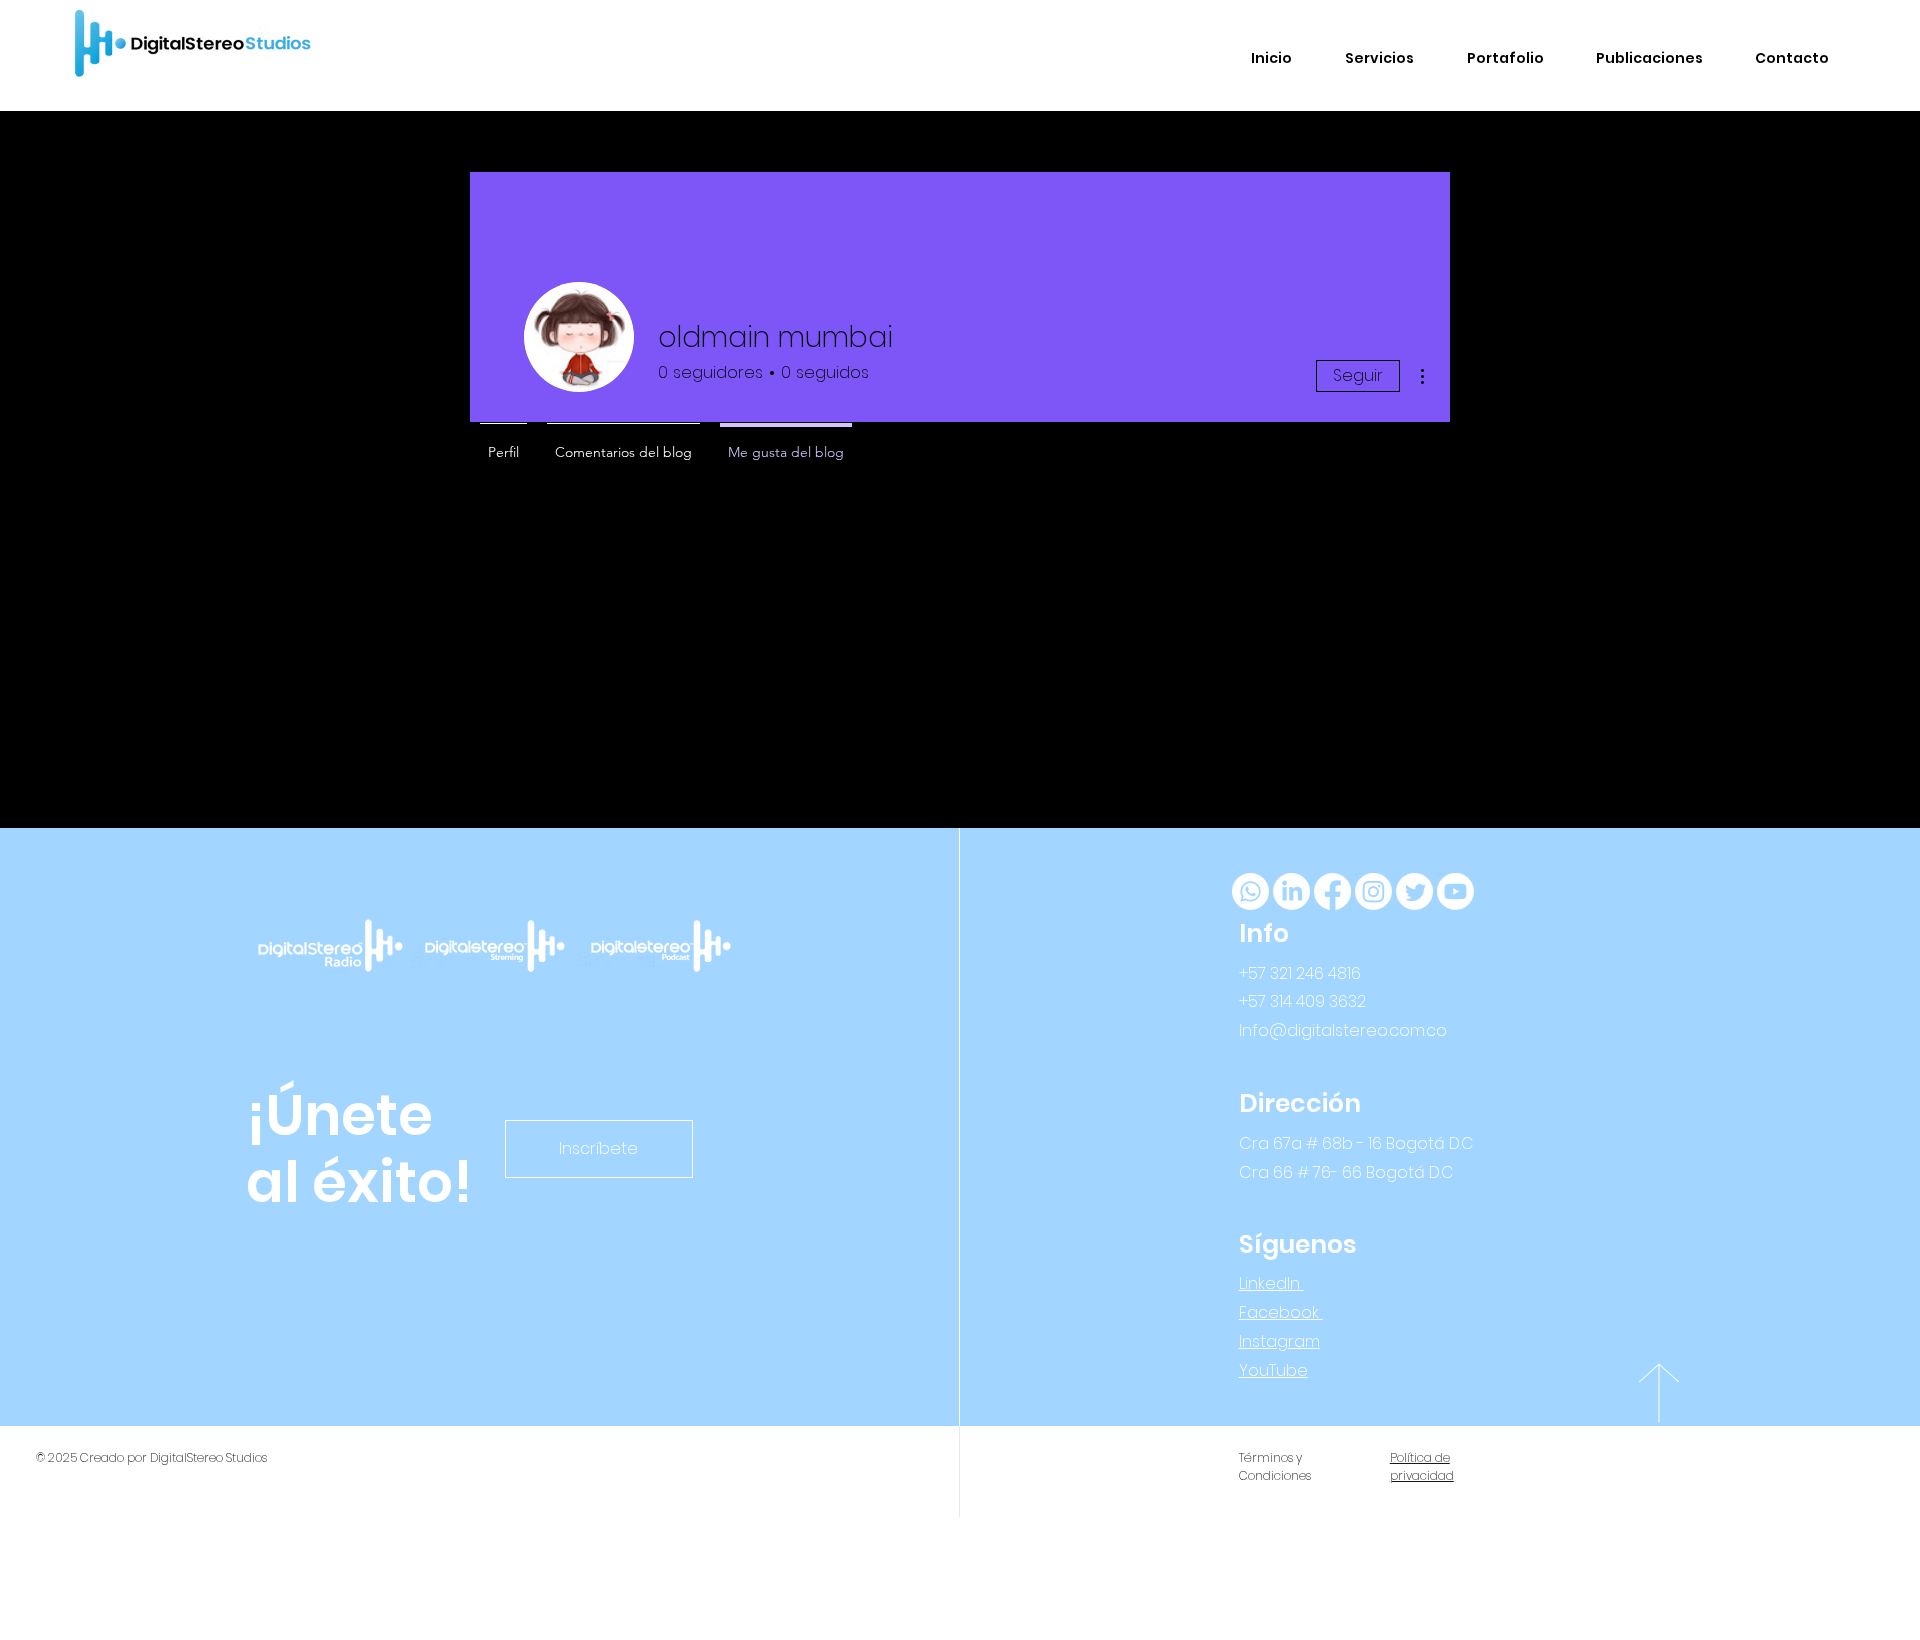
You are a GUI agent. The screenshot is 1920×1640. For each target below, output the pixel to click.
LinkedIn (1271, 1283)
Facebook (1281, 1312)
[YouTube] (1455, 891)
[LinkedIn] (1291, 891)
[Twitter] (1414, 891)
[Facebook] (1332, 891)
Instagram (1279, 1341)
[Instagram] (1373, 891)
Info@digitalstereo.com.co (1343, 1030)
